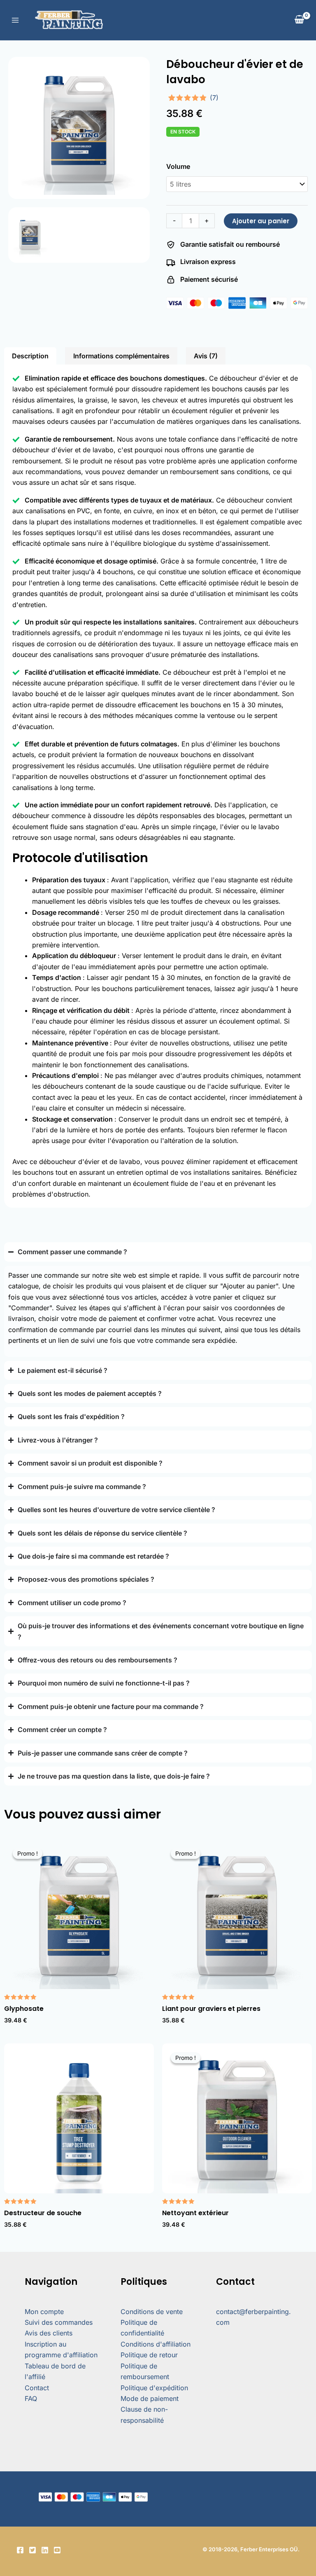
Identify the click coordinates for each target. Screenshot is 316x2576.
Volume (178, 166)
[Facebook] (20, 2550)
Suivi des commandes (59, 2322)
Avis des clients (49, 2333)
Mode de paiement (150, 2398)
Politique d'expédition (154, 2388)
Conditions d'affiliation (156, 2344)
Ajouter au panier (261, 221)
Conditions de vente (152, 2312)
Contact (37, 2388)
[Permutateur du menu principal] (15, 20)
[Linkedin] (45, 2550)
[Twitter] (33, 2550)
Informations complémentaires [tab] (121, 356)
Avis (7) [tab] (206, 356)
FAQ (31, 2398)
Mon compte (44, 2312)
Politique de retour (149, 2355)
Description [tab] (30, 356)
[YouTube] (57, 2550)
